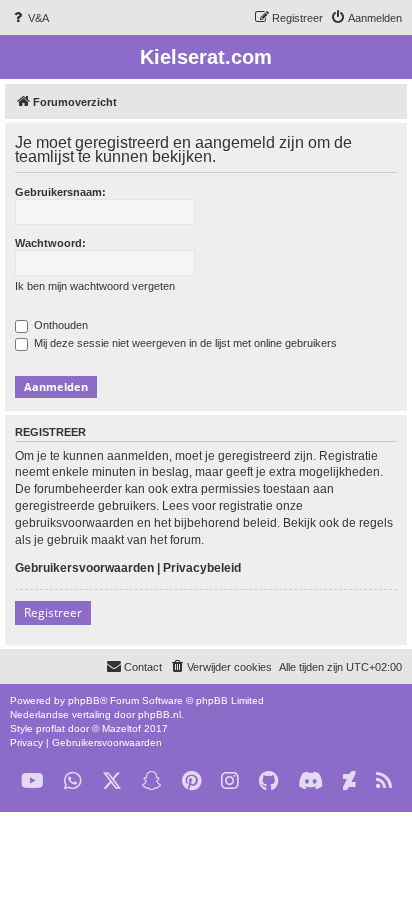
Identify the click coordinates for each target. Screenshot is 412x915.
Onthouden (59, 325)
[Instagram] (230, 781)
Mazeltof (121, 728)
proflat (50, 728)
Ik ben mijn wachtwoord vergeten (95, 286)
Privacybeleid (202, 568)
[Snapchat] (152, 781)
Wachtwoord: (50, 243)
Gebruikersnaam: (60, 192)
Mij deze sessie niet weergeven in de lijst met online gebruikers (184, 343)
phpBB (84, 700)
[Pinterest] (191, 781)
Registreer (53, 612)
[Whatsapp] (73, 781)
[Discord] (310, 781)
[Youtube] (32, 781)
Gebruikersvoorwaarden (84, 568)
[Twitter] (112, 781)
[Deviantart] (349, 781)
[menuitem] (29, 18)
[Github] (268, 781)
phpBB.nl (159, 714)
